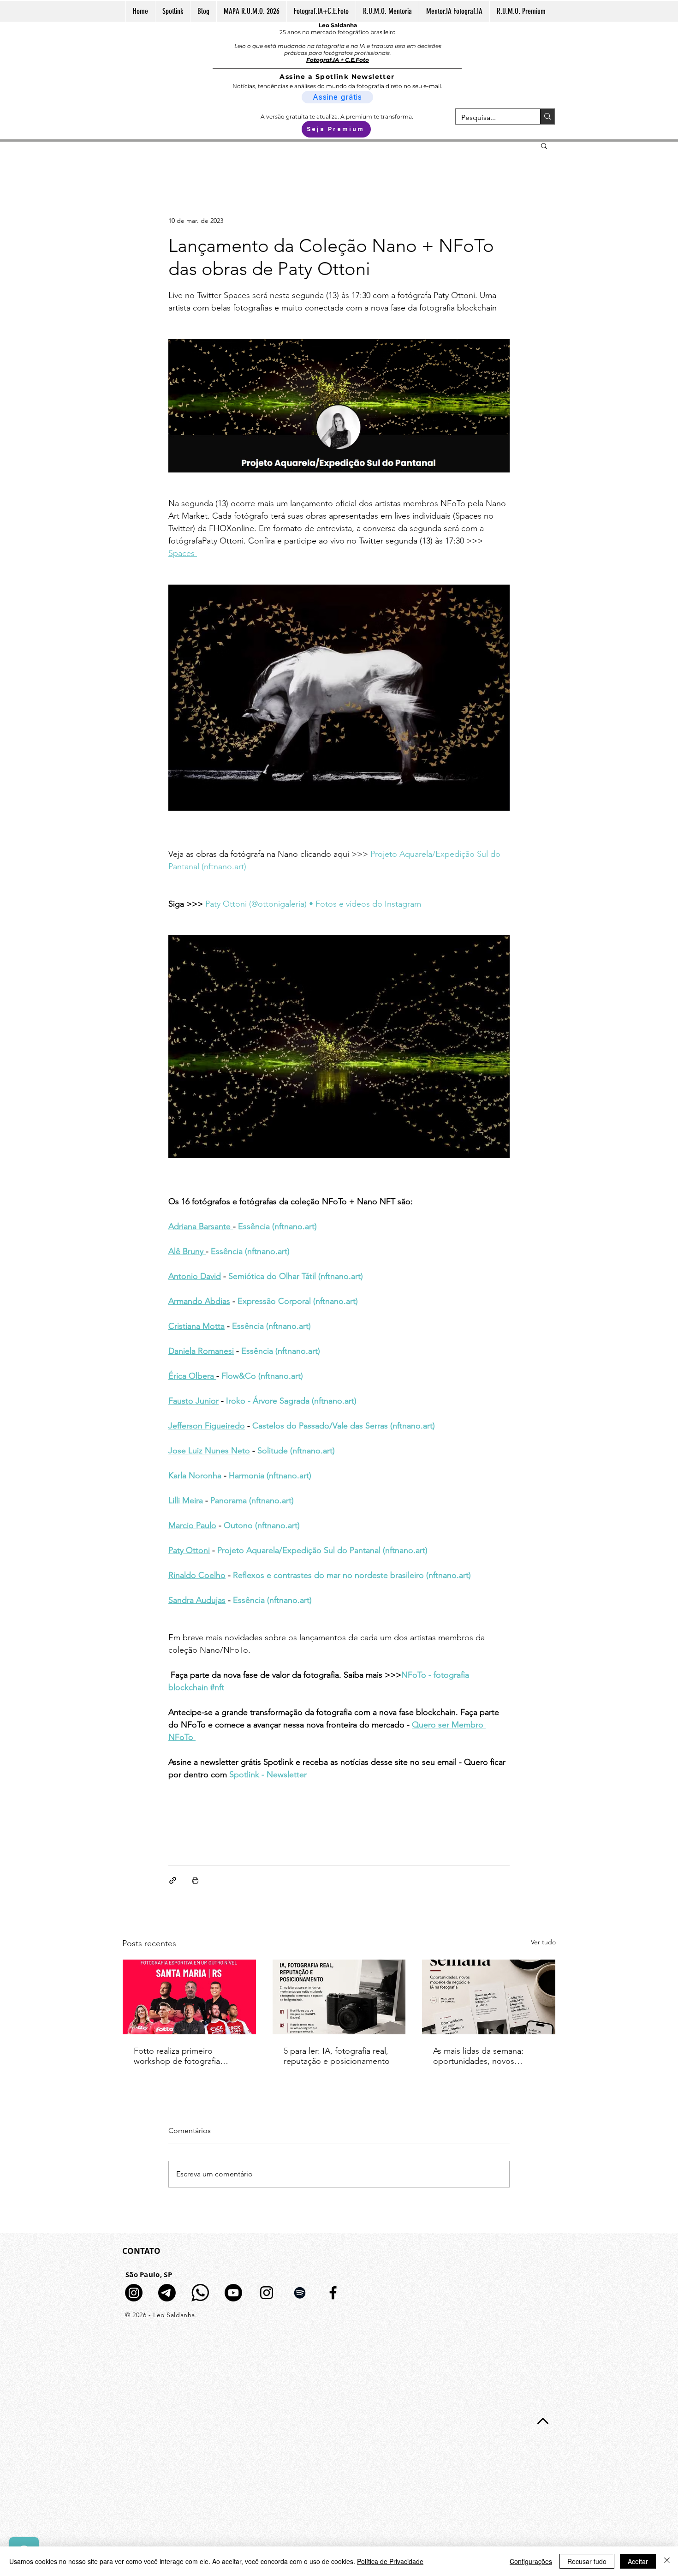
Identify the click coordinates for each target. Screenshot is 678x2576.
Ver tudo (543, 1942)
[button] (544, 145)
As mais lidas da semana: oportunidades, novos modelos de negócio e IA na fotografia (486, 2056)
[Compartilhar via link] (173, 1880)
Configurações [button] (531, 2561)
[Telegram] (167, 2293)
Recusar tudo (587, 2561)
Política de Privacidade (390, 2561)
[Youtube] (233, 2293)
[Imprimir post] (195, 1880)
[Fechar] (667, 2561)
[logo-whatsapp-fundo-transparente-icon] (200, 2293)
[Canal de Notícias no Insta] (134, 2293)
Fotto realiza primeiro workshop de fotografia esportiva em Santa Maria (180, 2056)
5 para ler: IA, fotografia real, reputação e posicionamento (337, 2056)
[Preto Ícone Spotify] (300, 2293)
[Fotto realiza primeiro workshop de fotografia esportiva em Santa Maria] (189, 1997)
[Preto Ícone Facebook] (333, 2293)
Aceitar (638, 2561)
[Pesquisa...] (547, 117)
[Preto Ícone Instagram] (267, 2293)
